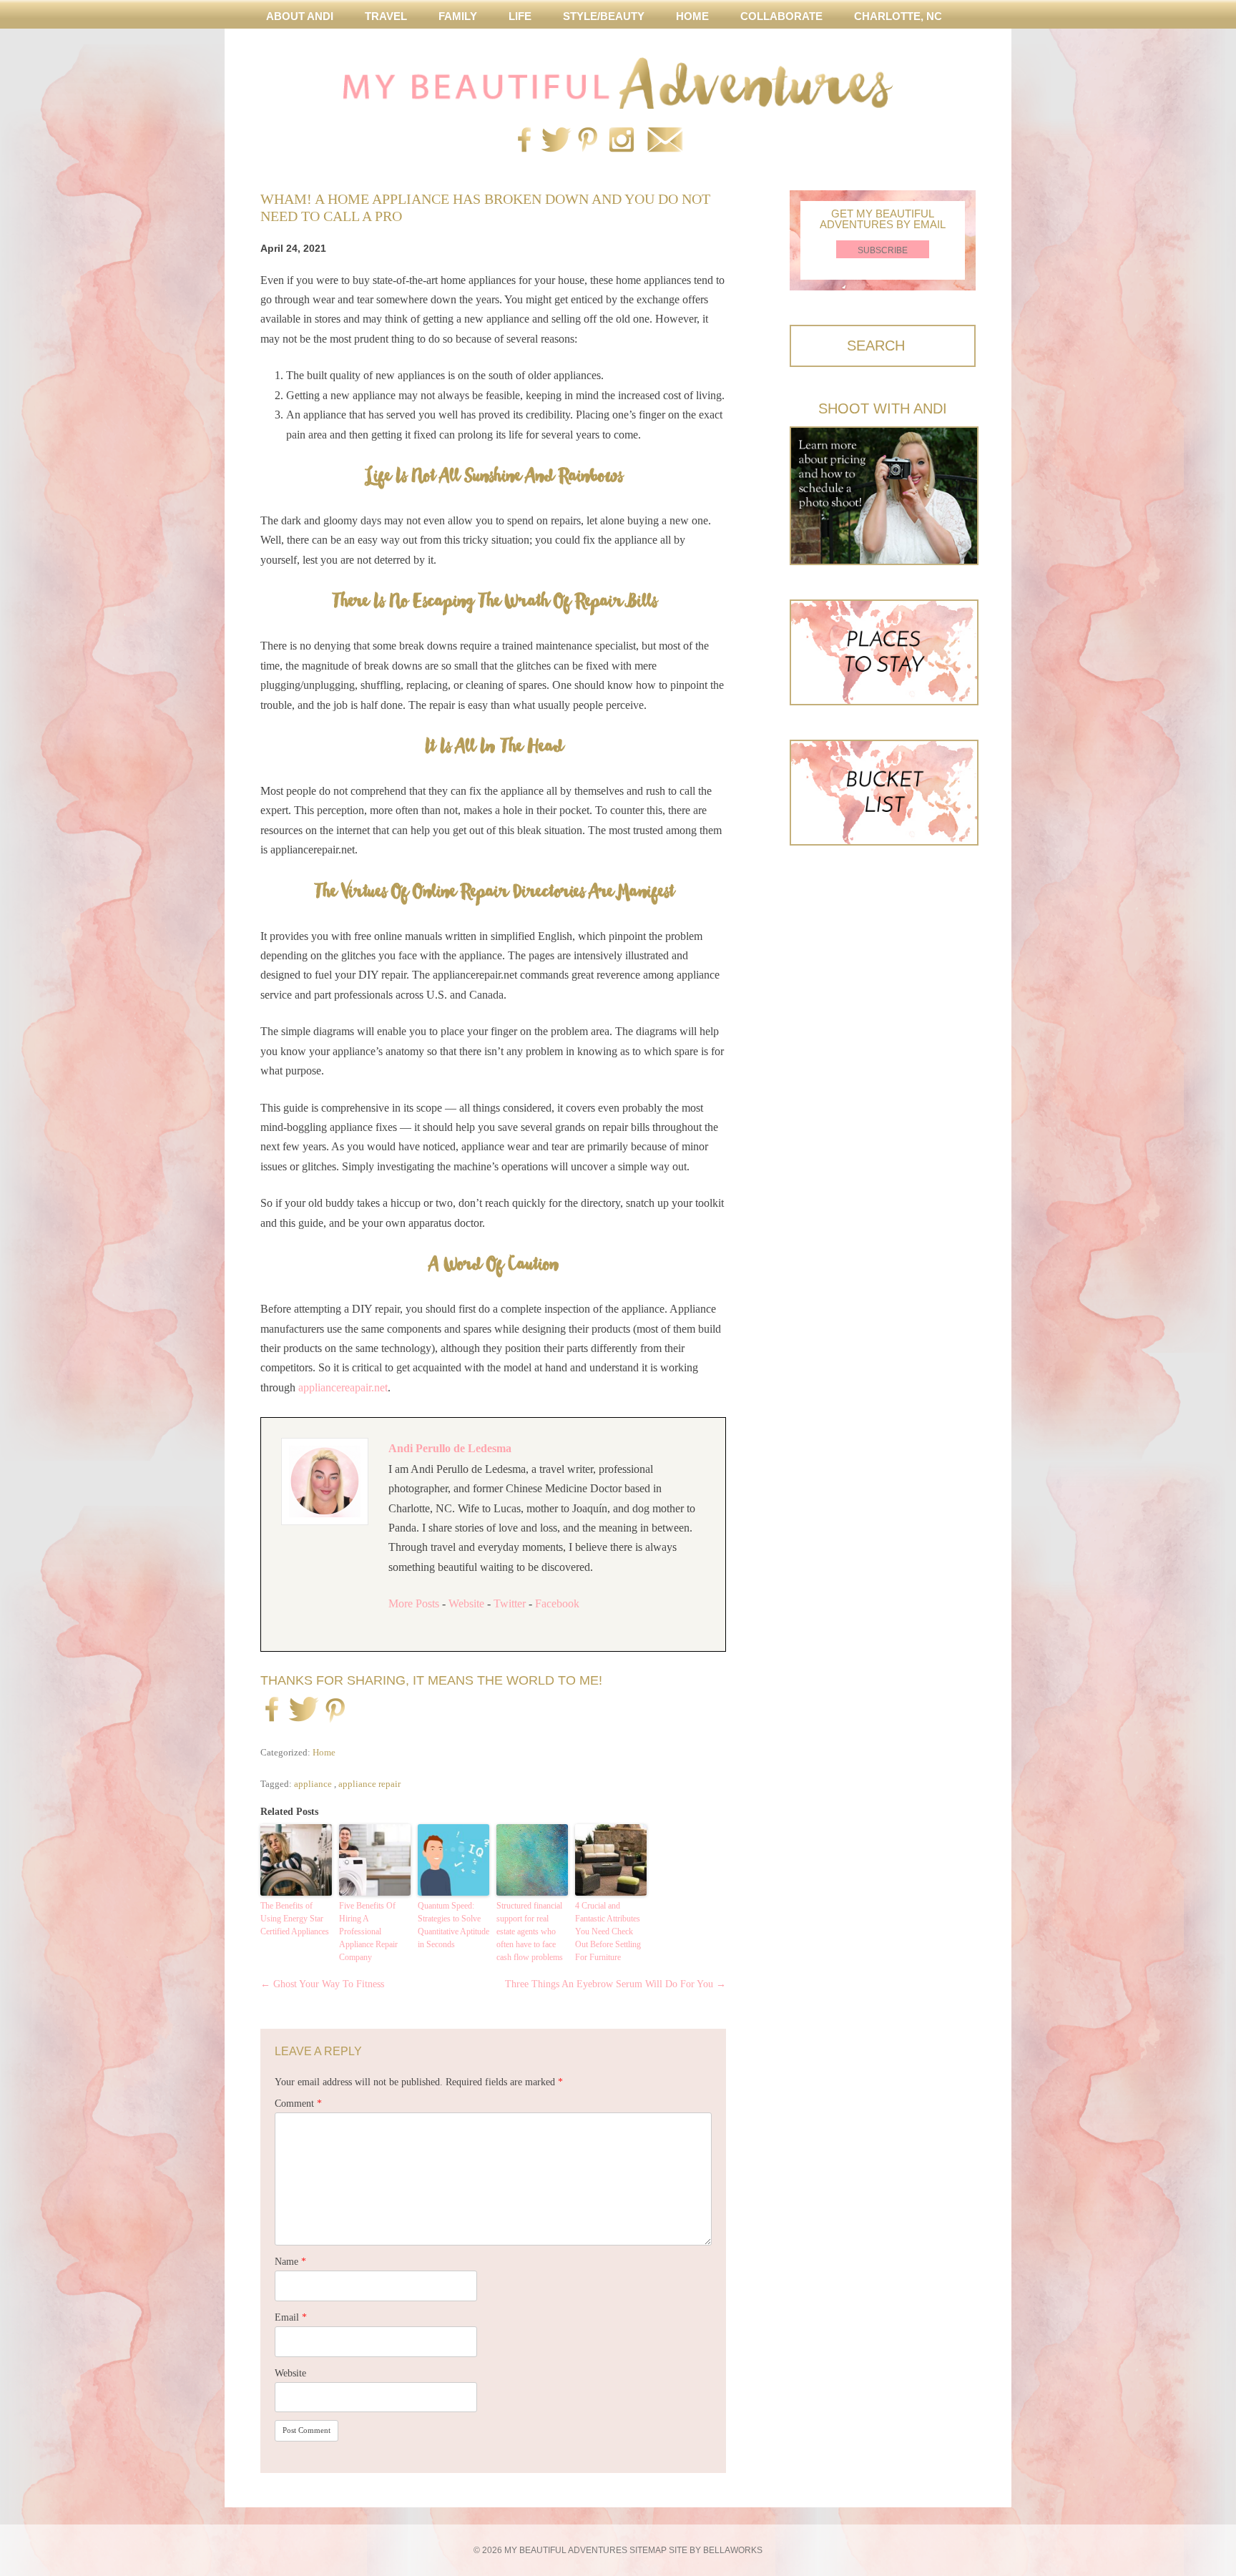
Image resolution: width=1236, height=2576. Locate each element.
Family (458, 16)
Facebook (557, 1603)
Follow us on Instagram (622, 141)
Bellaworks (733, 2550)
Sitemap (648, 2550)
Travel (386, 16)
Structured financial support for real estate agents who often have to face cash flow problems (530, 1931)
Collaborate (781, 16)
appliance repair (369, 1784)
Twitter (510, 1603)
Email (291, 2317)
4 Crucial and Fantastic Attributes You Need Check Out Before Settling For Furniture (608, 1931)
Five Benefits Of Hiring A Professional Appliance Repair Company (368, 1931)
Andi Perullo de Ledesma (450, 1448)
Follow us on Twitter (554, 141)
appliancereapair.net (343, 1387)
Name (290, 2262)
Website (466, 1603)
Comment (298, 2104)
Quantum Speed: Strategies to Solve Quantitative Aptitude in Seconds (453, 1925)
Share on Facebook (272, 1710)
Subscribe (883, 250)
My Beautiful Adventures (618, 83)
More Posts (414, 1603)
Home (692, 16)
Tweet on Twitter (301, 1710)
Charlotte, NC (898, 16)
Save (335, 1712)
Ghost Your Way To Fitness (322, 1984)
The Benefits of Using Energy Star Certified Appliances (295, 1919)
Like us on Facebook (524, 141)
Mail (664, 141)
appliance (313, 1784)
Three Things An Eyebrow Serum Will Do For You (615, 1984)
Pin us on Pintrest (588, 141)
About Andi (300, 16)
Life (520, 16)
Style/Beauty (604, 16)
